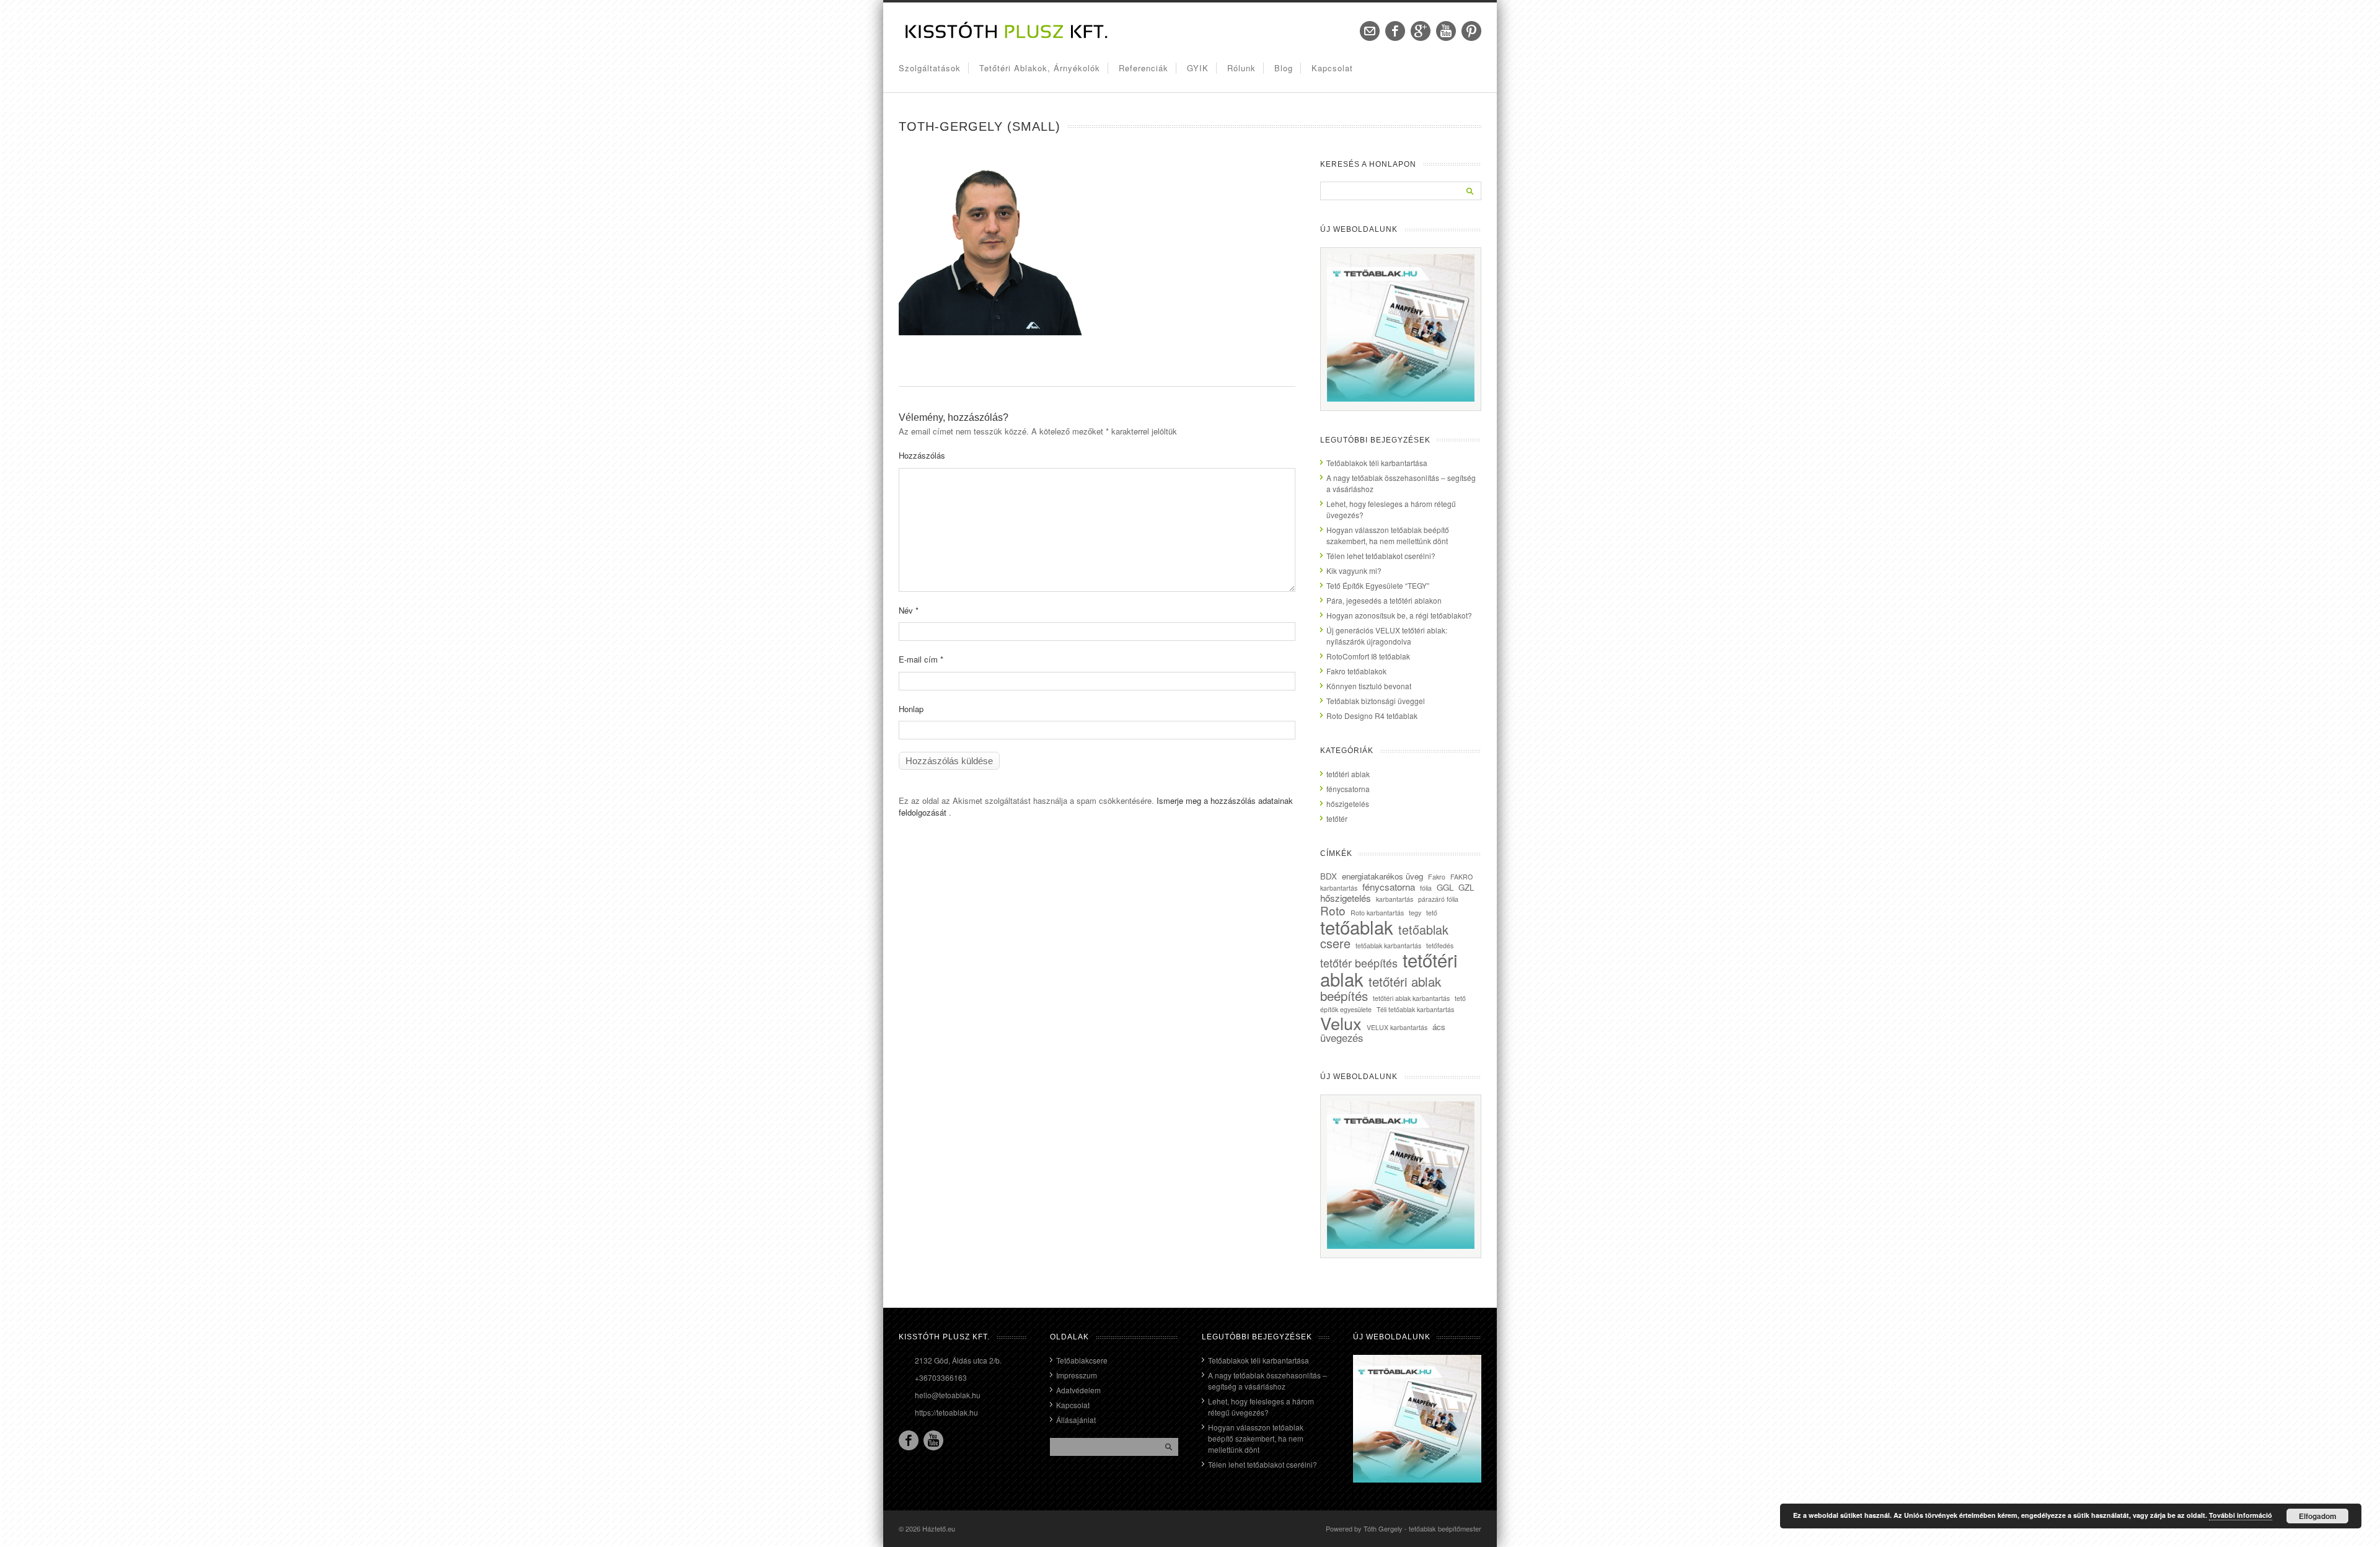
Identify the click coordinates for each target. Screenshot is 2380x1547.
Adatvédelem (1078, 1390)
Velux (1341, 1023)
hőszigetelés (1348, 804)
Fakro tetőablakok (1356, 671)
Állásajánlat (1076, 1420)
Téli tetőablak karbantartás (1415, 1009)
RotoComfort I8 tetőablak (1368, 656)
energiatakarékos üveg (1382, 876)
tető (1432, 913)
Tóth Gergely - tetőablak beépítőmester (1422, 1528)
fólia (1426, 888)
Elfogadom (2318, 1516)
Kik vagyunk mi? (1354, 571)
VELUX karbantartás (1397, 1027)
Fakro (1437, 877)
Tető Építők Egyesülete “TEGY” (1378, 585)
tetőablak (1357, 927)
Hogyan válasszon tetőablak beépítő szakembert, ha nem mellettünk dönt (1388, 535)
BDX (1329, 876)
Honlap (911, 709)
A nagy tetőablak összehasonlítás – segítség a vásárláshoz (1267, 1381)
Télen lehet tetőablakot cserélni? (1381, 556)
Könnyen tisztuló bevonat (1369, 686)
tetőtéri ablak (1348, 774)
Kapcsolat (1332, 68)
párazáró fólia (1438, 899)
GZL (1466, 887)
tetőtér (1337, 818)
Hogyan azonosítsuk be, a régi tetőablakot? (1399, 615)
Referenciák (1144, 68)
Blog (1284, 68)
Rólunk (1241, 68)
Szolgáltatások (930, 68)
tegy (1415, 913)
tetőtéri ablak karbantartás (1411, 998)
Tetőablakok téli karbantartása (1377, 463)
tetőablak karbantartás (1388, 945)
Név (909, 610)
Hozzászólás (922, 455)
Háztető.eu (939, 1528)
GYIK (1198, 68)
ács (1439, 1027)
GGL (1445, 887)
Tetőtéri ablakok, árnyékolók (1040, 68)
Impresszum (1077, 1375)
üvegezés (1342, 1038)
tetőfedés (1440, 945)
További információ (2241, 1515)
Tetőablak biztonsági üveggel (1376, 701)
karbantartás (1395, 899)
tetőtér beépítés (1359, 963)
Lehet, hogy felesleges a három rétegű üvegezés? (1261, 1407)
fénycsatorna (1348, 789)
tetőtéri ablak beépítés (1381, 988)
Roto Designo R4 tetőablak (1372, 716)
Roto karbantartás (1377, 913)
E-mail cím (921, 659)
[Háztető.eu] (1007, 37)
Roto (1333, 910)
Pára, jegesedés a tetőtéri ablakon (1384, 600)
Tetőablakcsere (1082, 1360)
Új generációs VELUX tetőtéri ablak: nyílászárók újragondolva (1387, 636)
